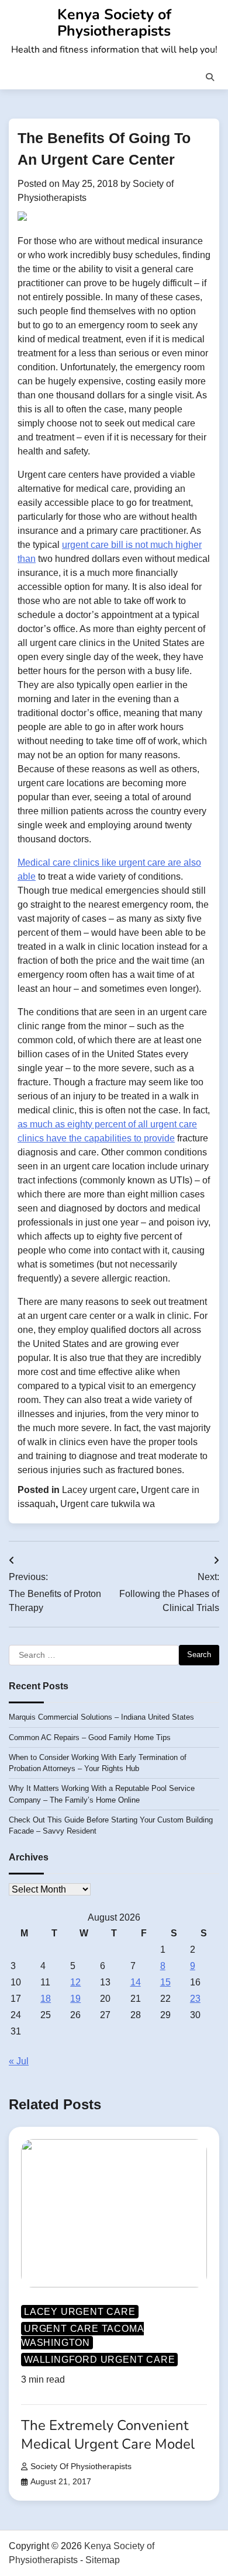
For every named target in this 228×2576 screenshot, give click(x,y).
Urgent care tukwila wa (108, 1504)
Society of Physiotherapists (81, 2466)
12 (75, 1982)
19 (75, 1999)
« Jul (19, 2061)
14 (136, 1982)
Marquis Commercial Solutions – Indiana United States (101, 1717)
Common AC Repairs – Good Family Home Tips (90, 1737)
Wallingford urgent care (99, 2360)
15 (165, 1982)
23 (195, 1999)
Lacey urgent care (99, 1490)
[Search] (210, 77)
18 (46, 1999)
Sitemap (103, 2560)
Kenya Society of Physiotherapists (114, 23)
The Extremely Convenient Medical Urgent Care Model (108, 2434)
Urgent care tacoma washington (82, 2336)
